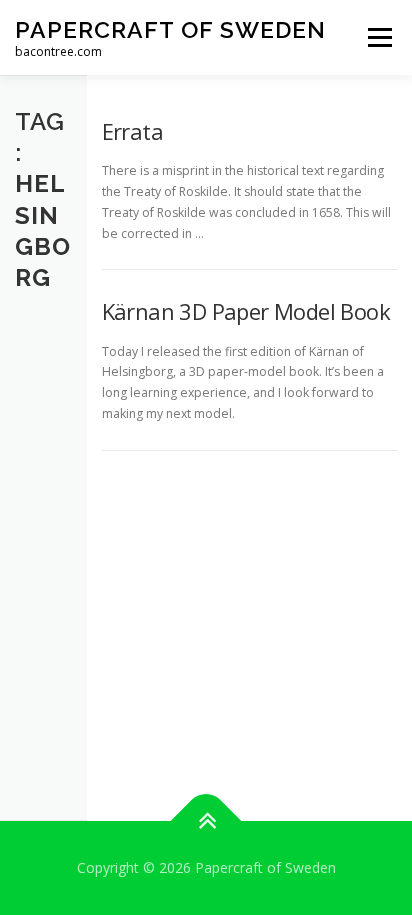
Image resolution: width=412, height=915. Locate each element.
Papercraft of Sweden (170, 29)
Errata (132, 131)
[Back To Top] (206, 821)
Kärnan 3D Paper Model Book (246, 311)
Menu (378, 37)
